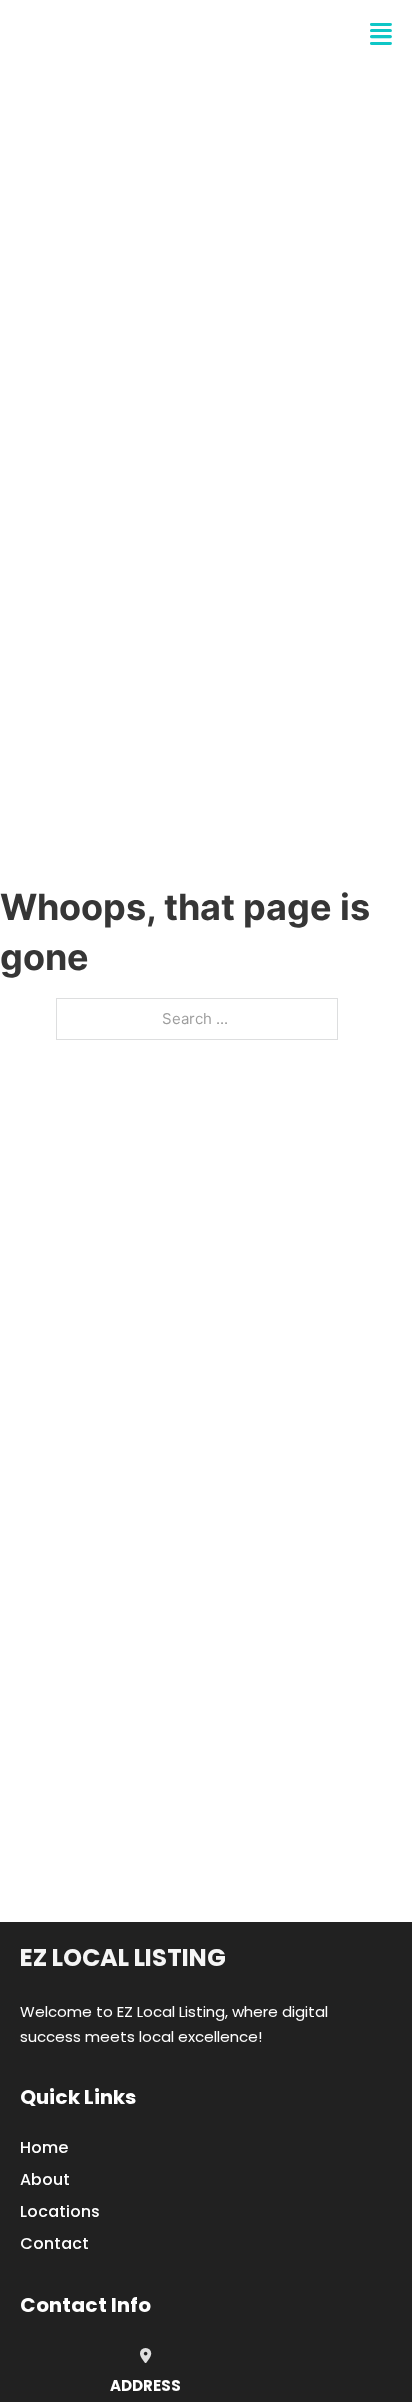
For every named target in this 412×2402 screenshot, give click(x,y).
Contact (54, 2243)
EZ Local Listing (123, 1957)
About (45, 2179)
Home (44, 2147)
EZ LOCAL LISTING (135, 34)
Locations (60, 2211)
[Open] (381, 34)
